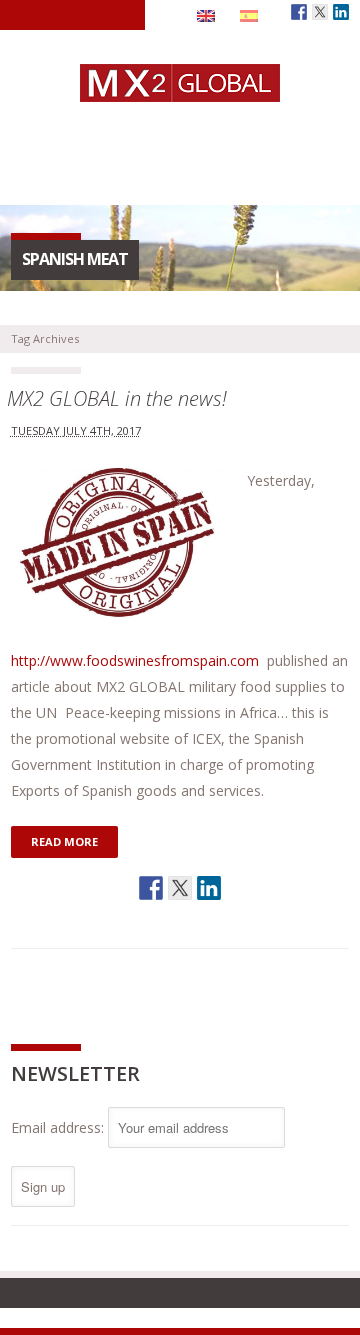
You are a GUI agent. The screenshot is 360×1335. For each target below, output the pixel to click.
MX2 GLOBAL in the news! (117, 398)
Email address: (59, 1127)
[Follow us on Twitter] (320, 12)
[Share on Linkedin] (209, 888)
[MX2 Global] (180, 92)
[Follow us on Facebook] (299, 12)
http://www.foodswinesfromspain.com (135, 660)
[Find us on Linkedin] (341, 12)
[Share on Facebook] (151, 888)
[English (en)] (206, 14)
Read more (64, 841)
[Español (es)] (249, 14)
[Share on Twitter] (180, 888)
